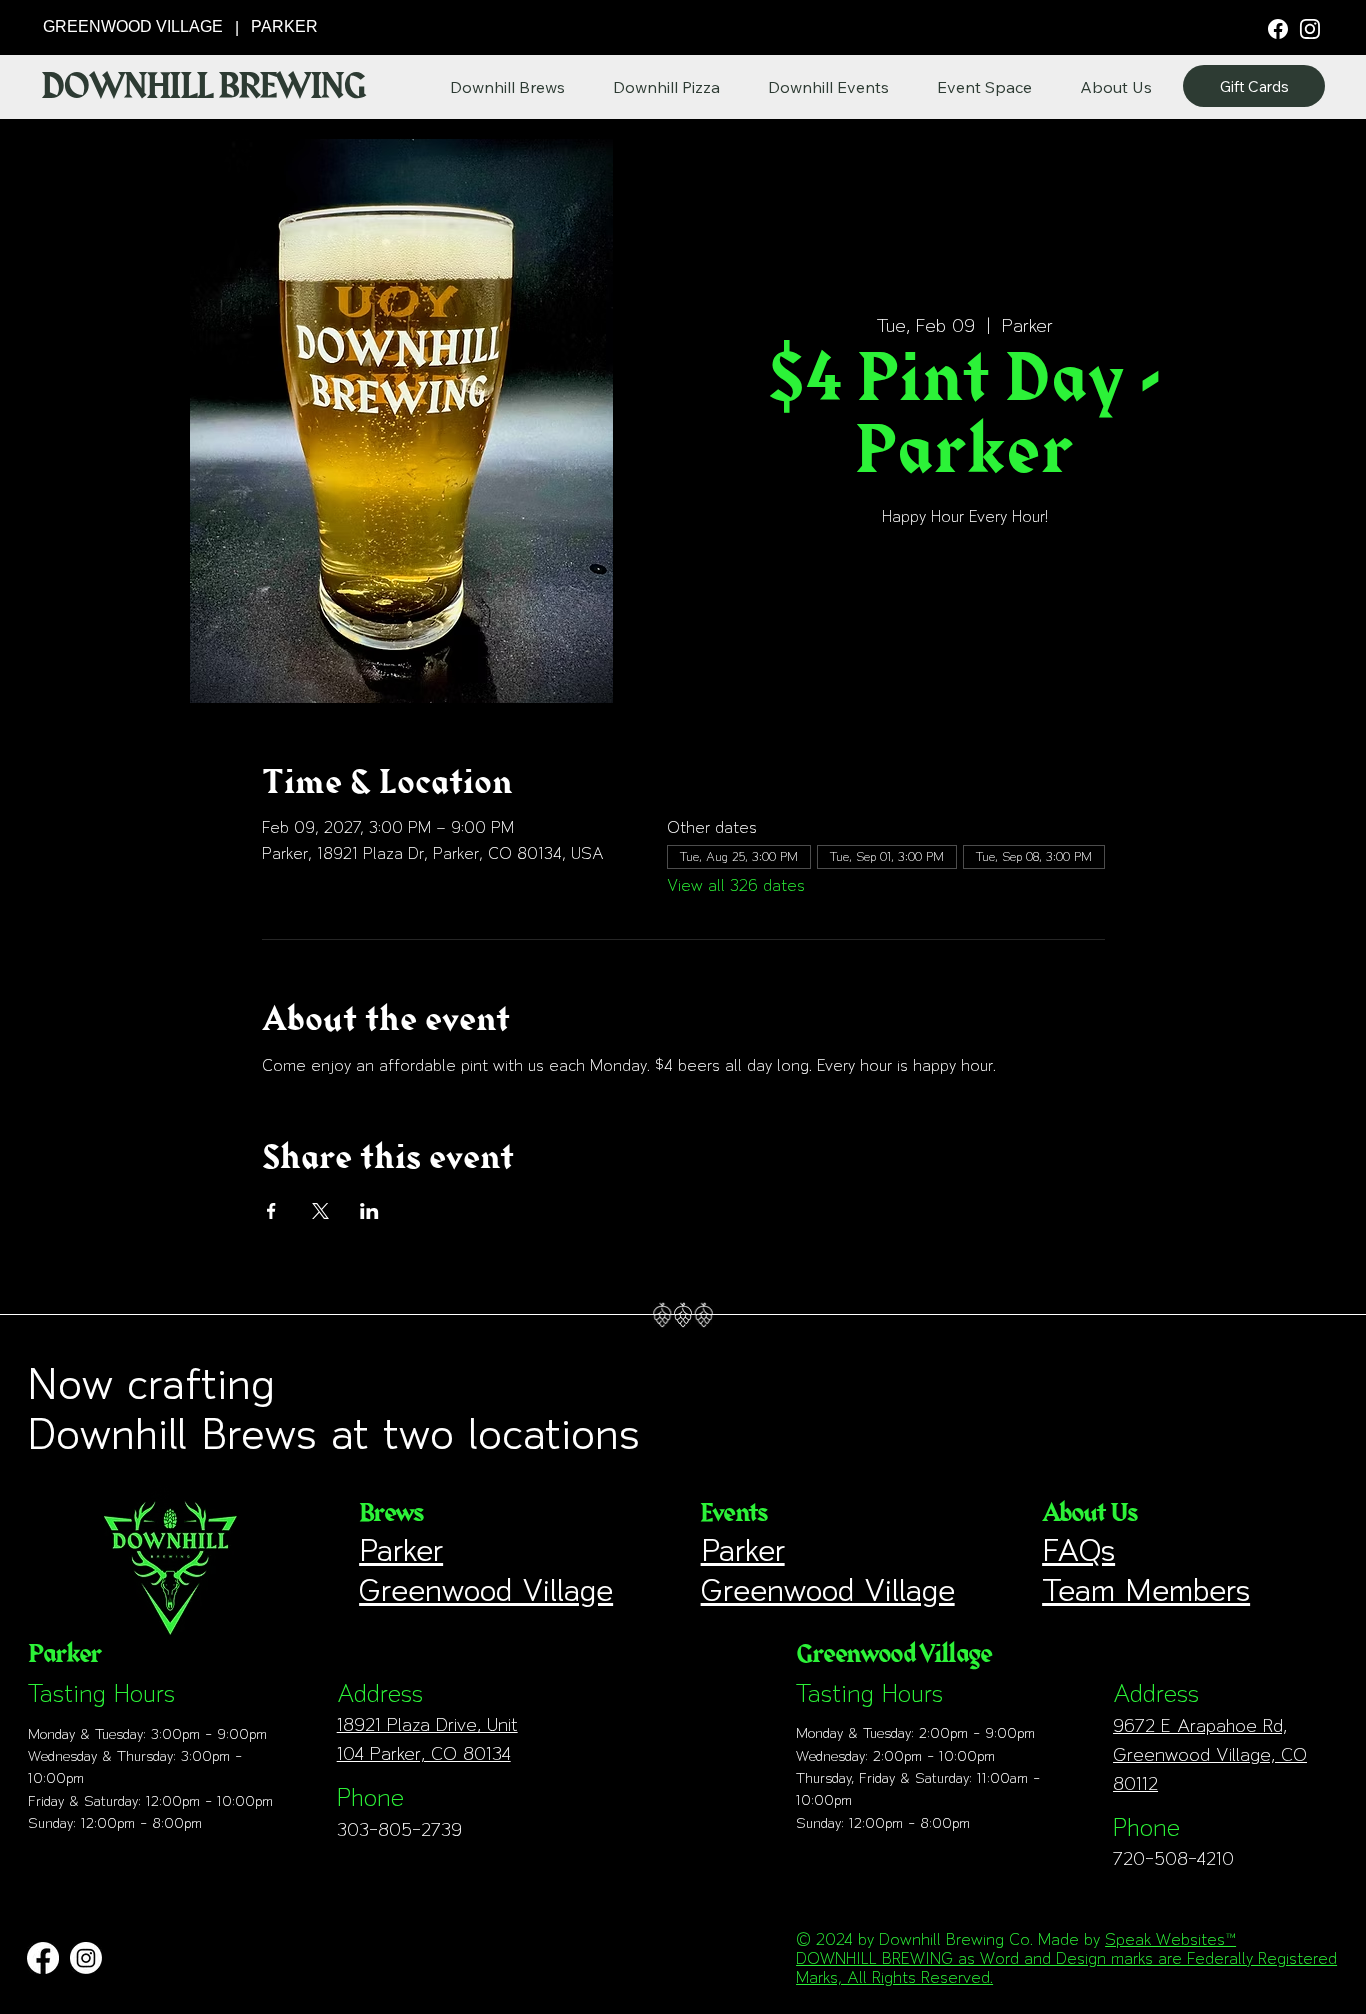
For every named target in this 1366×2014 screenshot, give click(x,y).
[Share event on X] (320, 1211)
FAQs (1078, 1550)
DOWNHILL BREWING (202, 87)
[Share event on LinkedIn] (369, 1211)
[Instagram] (1310, 28)
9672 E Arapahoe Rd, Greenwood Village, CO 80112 (1210, 1754)
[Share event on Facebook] (271, 1211)
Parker (401, 1550)
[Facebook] (1277, 27)
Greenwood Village (486, 1590)
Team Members (1146, 1590)
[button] (1116, 87)
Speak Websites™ (1170, 1939)
